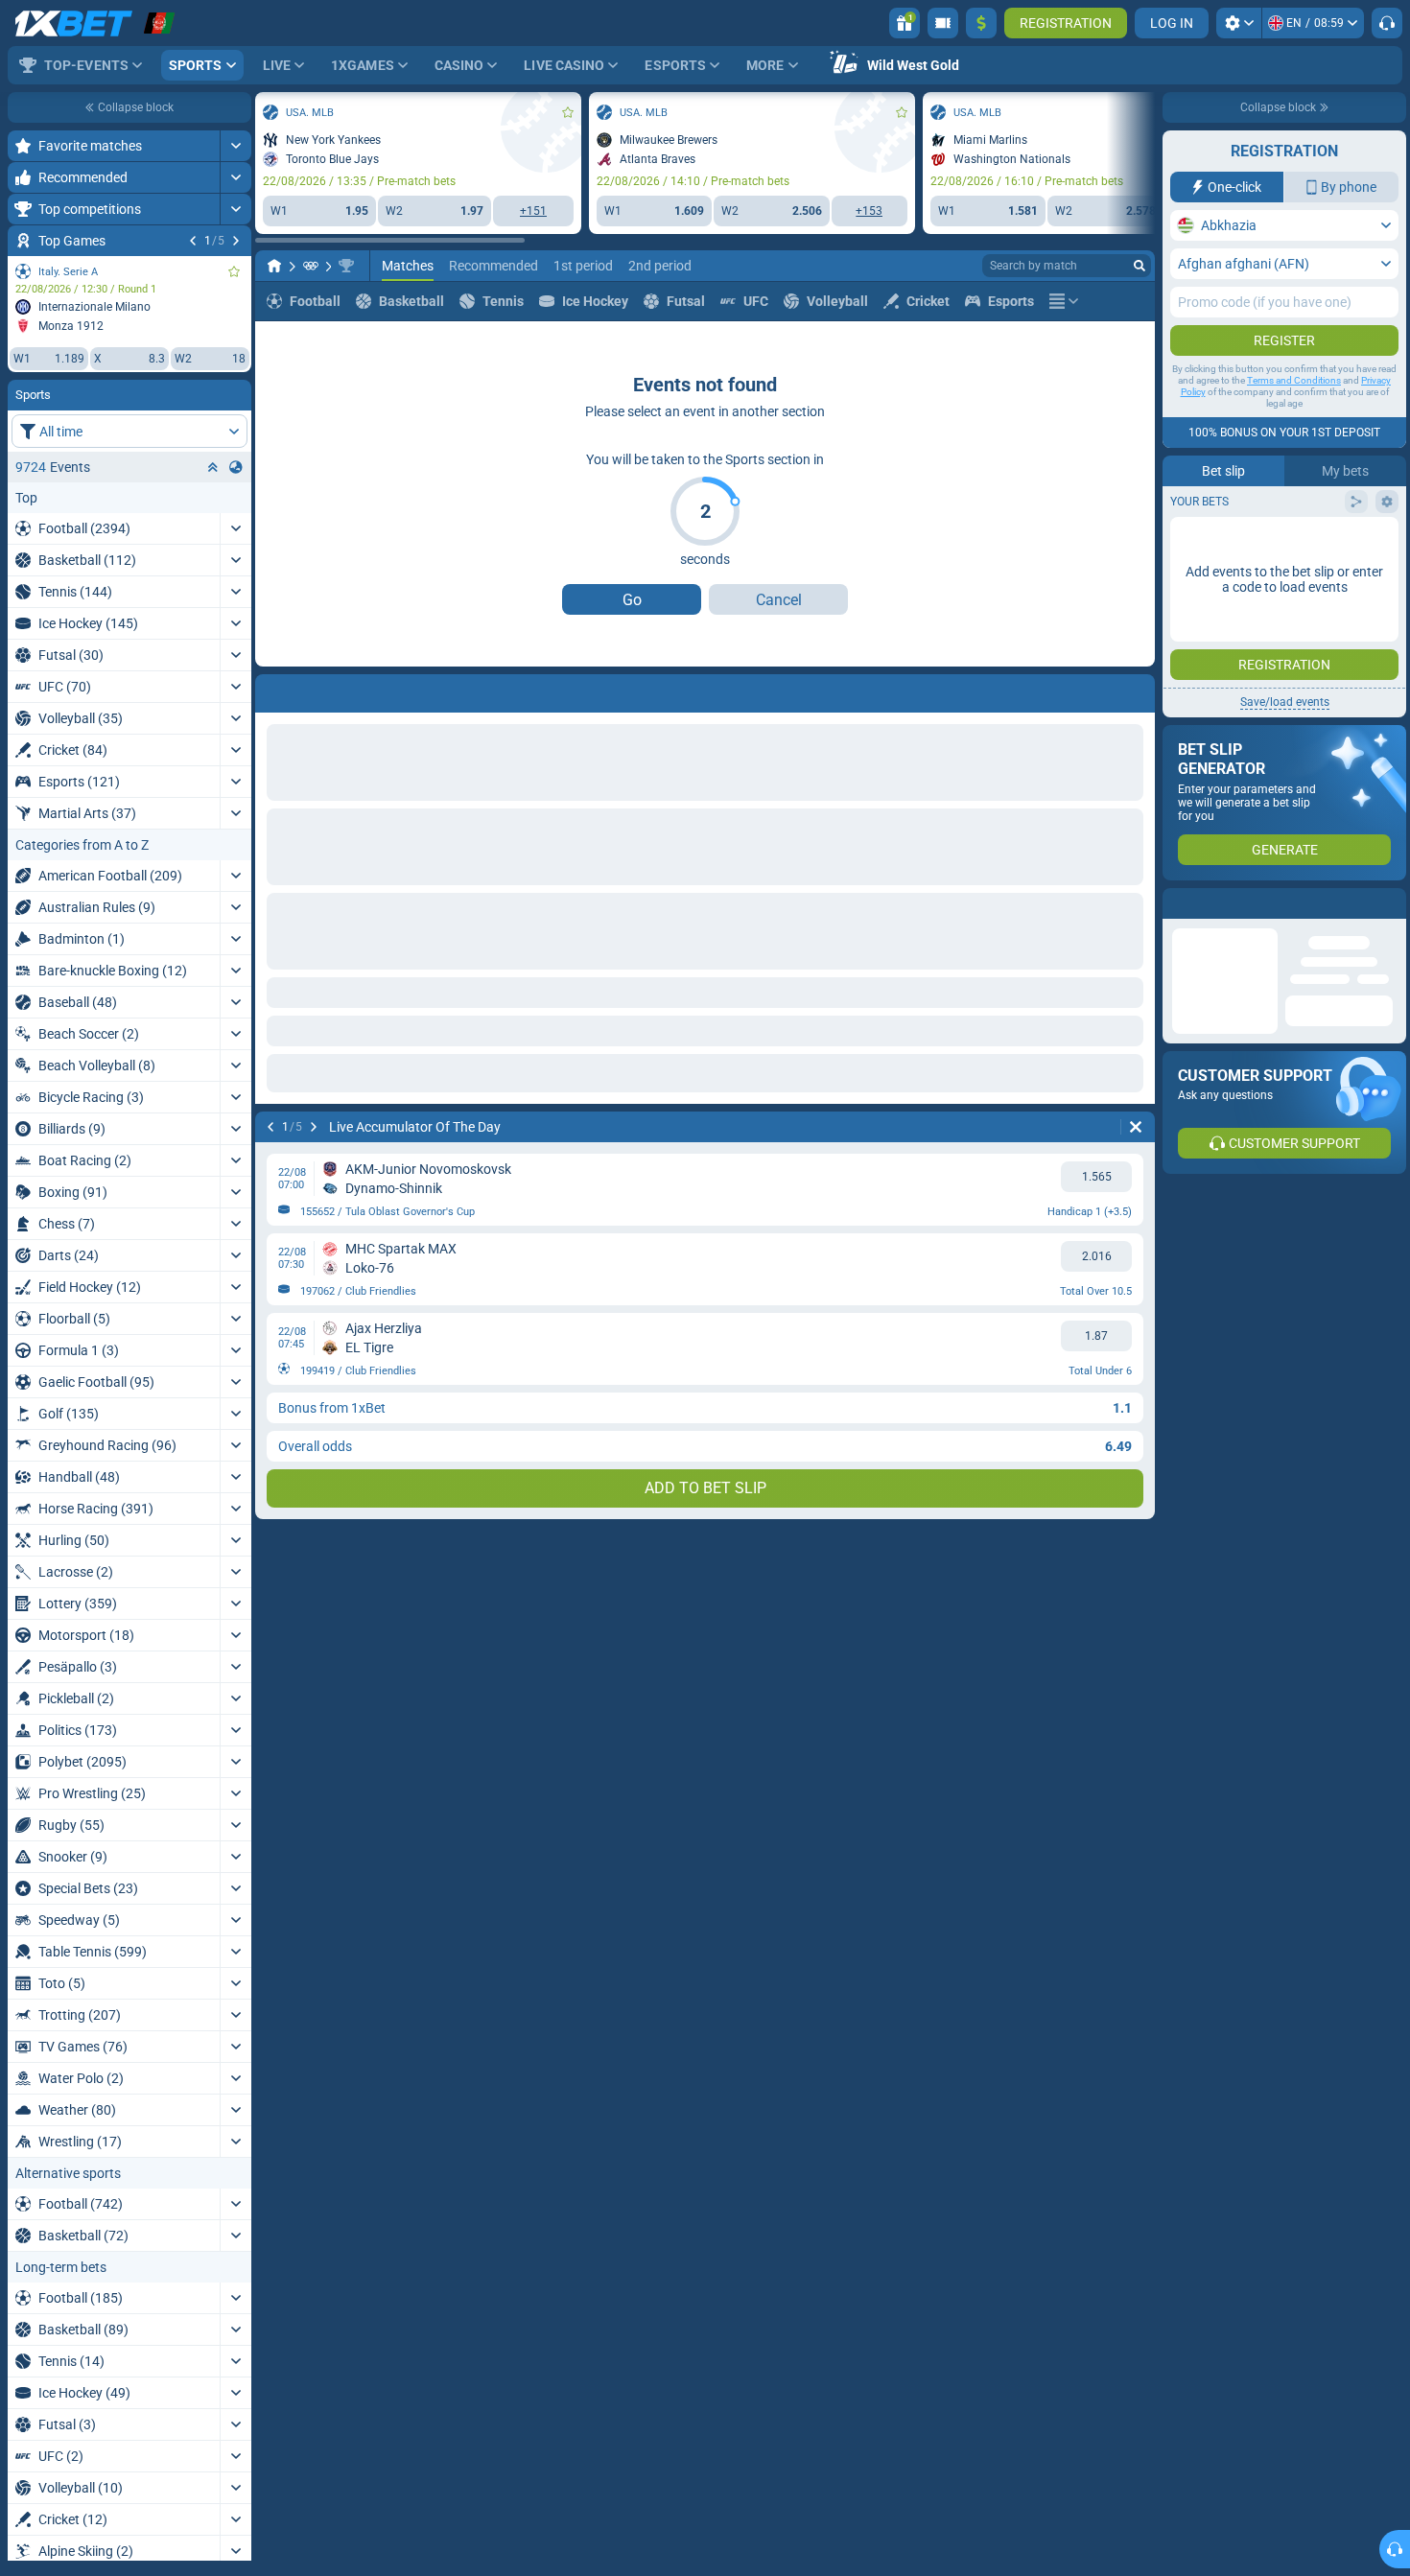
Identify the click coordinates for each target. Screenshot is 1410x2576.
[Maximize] (235, 146)
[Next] (236, 241)
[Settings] (1239, 23)
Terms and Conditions (1294, 380)
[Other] (1064, 301)
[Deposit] (981, 23)
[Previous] (193, 241)
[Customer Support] (1387, 23)
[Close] (1391, 903)
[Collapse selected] (213, 467)
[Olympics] (311, 266)
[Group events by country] (236, 467)
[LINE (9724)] (274, 266)
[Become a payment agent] (943, 23)
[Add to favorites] (234, 271)
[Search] (1140, 266)
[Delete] (1136, 690)
